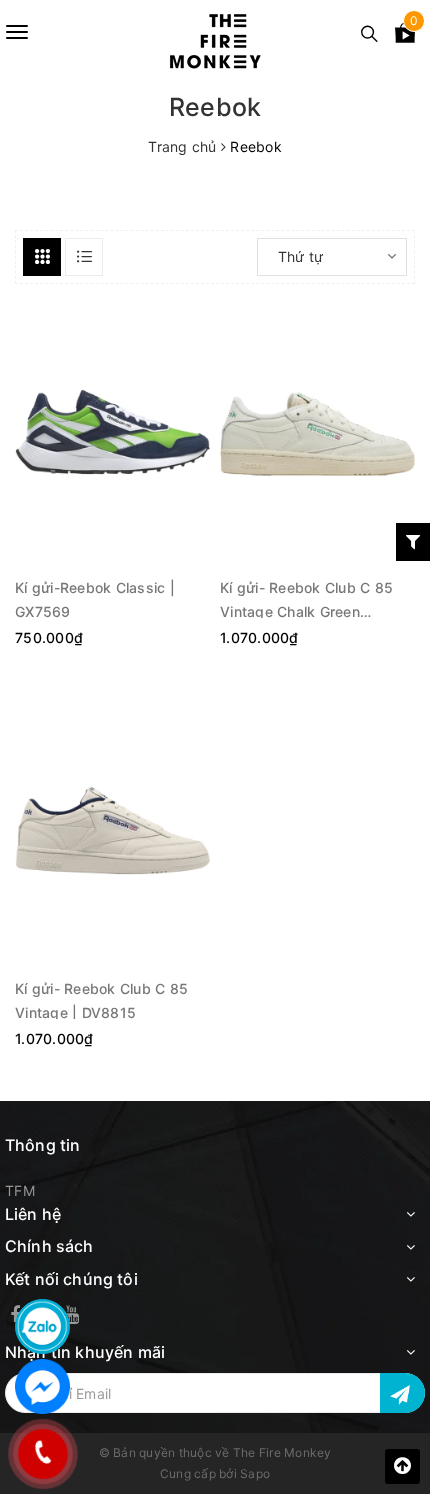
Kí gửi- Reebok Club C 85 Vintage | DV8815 (101, 999)
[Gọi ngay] (42, 1454)
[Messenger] (42, 1386)
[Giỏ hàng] (405, 36)
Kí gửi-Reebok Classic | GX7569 (95, 598)
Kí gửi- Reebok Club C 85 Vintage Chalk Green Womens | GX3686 (306, 598)
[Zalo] (42, 1326)
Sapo (255, 1473)
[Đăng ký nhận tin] (402, 1393)
